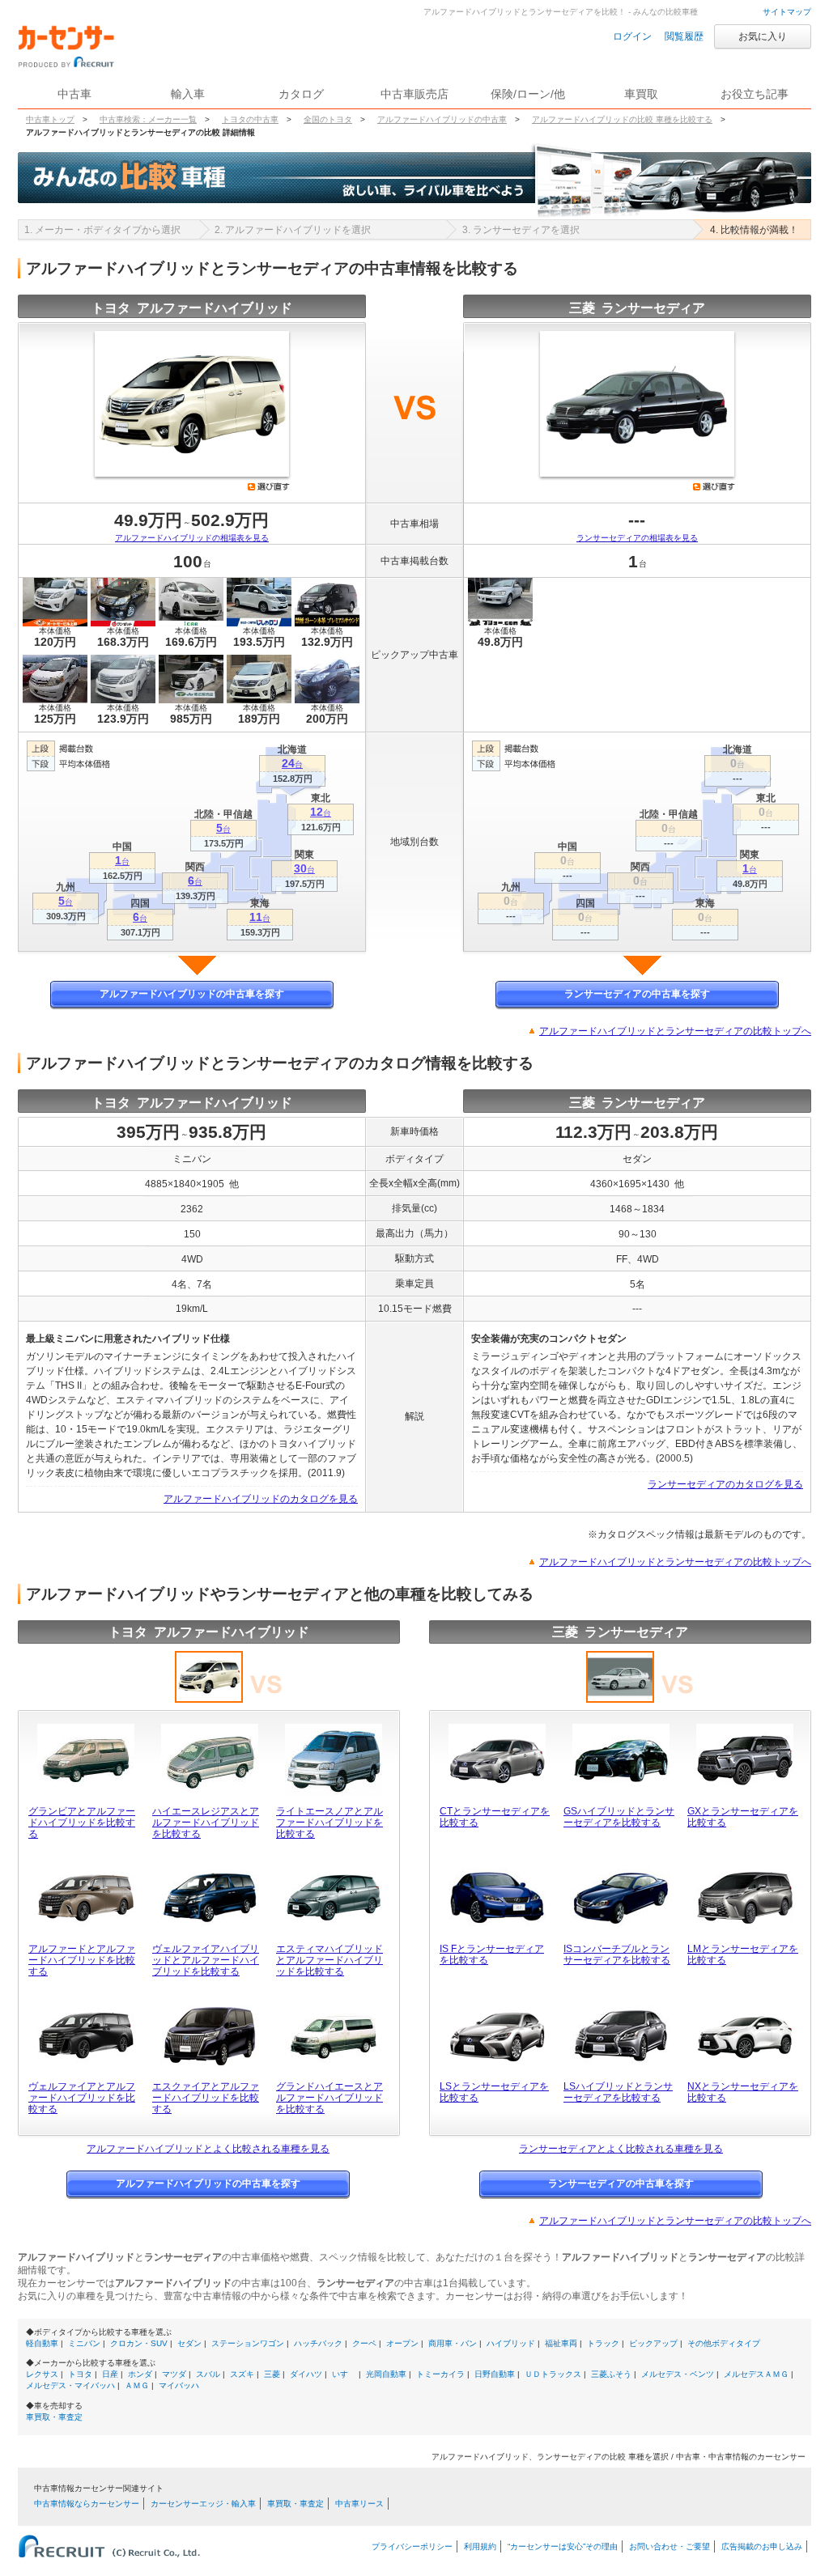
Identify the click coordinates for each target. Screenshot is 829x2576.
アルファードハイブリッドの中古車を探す (192, 994)
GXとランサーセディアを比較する (743, 1817)
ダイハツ (306, 2374)
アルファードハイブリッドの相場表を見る (192, 538)
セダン (189, 2343)
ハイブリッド (511, 2343)
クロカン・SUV (139, 2343)
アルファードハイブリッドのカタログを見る (261, 1499)
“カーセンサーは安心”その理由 (563, 2546)
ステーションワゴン (248, 2343)
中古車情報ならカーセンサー (87, 2504)
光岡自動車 (386, 2374)
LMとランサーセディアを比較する (743, 1954)
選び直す (269, 486)
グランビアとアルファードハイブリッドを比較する (82, 1823)
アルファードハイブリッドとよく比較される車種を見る (208, 2149)
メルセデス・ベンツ (678, 2374)
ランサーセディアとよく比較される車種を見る (621, 2149)
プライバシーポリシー (412, 2546)
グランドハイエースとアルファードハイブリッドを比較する (329, 2098)
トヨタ (80, 2374)
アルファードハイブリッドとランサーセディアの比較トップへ (675, 1031)
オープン (402, 2343)
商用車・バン (453, 2343)
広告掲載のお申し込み (762, 2546)
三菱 (272, 2374)
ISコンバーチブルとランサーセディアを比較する (617, 1954)
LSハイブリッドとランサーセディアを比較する (618, 2092)
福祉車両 (561, 2343)
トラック (603, 2343)
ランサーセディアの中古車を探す (637, 994)
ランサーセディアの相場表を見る (637, 538)
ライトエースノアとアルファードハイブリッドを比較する (329, 1823)
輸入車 (188, 94)
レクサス (42, 2374)
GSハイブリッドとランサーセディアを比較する (619, 1817)
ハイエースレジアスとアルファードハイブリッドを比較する (206, 1823)
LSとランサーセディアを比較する (494, 2092)
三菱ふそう (611, 2374)
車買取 (641, 94)
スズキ (242, 2374)
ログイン (632, 36)
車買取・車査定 (54, 2417)
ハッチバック (318, 2343)
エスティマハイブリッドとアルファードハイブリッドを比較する (329, 1960)
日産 (110, 2374)
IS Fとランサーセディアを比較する (492, 1954)
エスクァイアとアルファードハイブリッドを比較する (206, 2098)
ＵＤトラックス (553, 2374)
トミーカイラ (440, 2374)
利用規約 (480, 2546)
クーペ (364, 2343)
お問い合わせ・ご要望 (670, 2546)
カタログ (301, 94)
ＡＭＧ (137, 2385)
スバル (208, 2374)
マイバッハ (179, 2385)
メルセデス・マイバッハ (70, 2385)
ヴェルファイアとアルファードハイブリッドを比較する (82, 2098)
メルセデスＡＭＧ (756, 2374)
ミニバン (84, 2343)
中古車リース (359, 2504)
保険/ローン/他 (528, 94)
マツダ (174, 2374)
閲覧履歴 (684, 36)
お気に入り (763, 36)
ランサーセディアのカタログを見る (725, 1484)
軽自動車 (42, 2343)
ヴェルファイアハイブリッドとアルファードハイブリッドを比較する (206, 1960)
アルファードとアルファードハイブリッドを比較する (82, 1960)
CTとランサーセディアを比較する (495, 1817)
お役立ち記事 (755, 94)
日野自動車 (495, 2374)
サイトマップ (787, 12)
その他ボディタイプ (724, 2343)
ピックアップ (653, 2343)
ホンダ (140, 2374)
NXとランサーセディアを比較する (743, 2092)
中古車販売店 (414, 94)
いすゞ (344, 2374)
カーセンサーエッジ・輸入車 (203, 2504)
